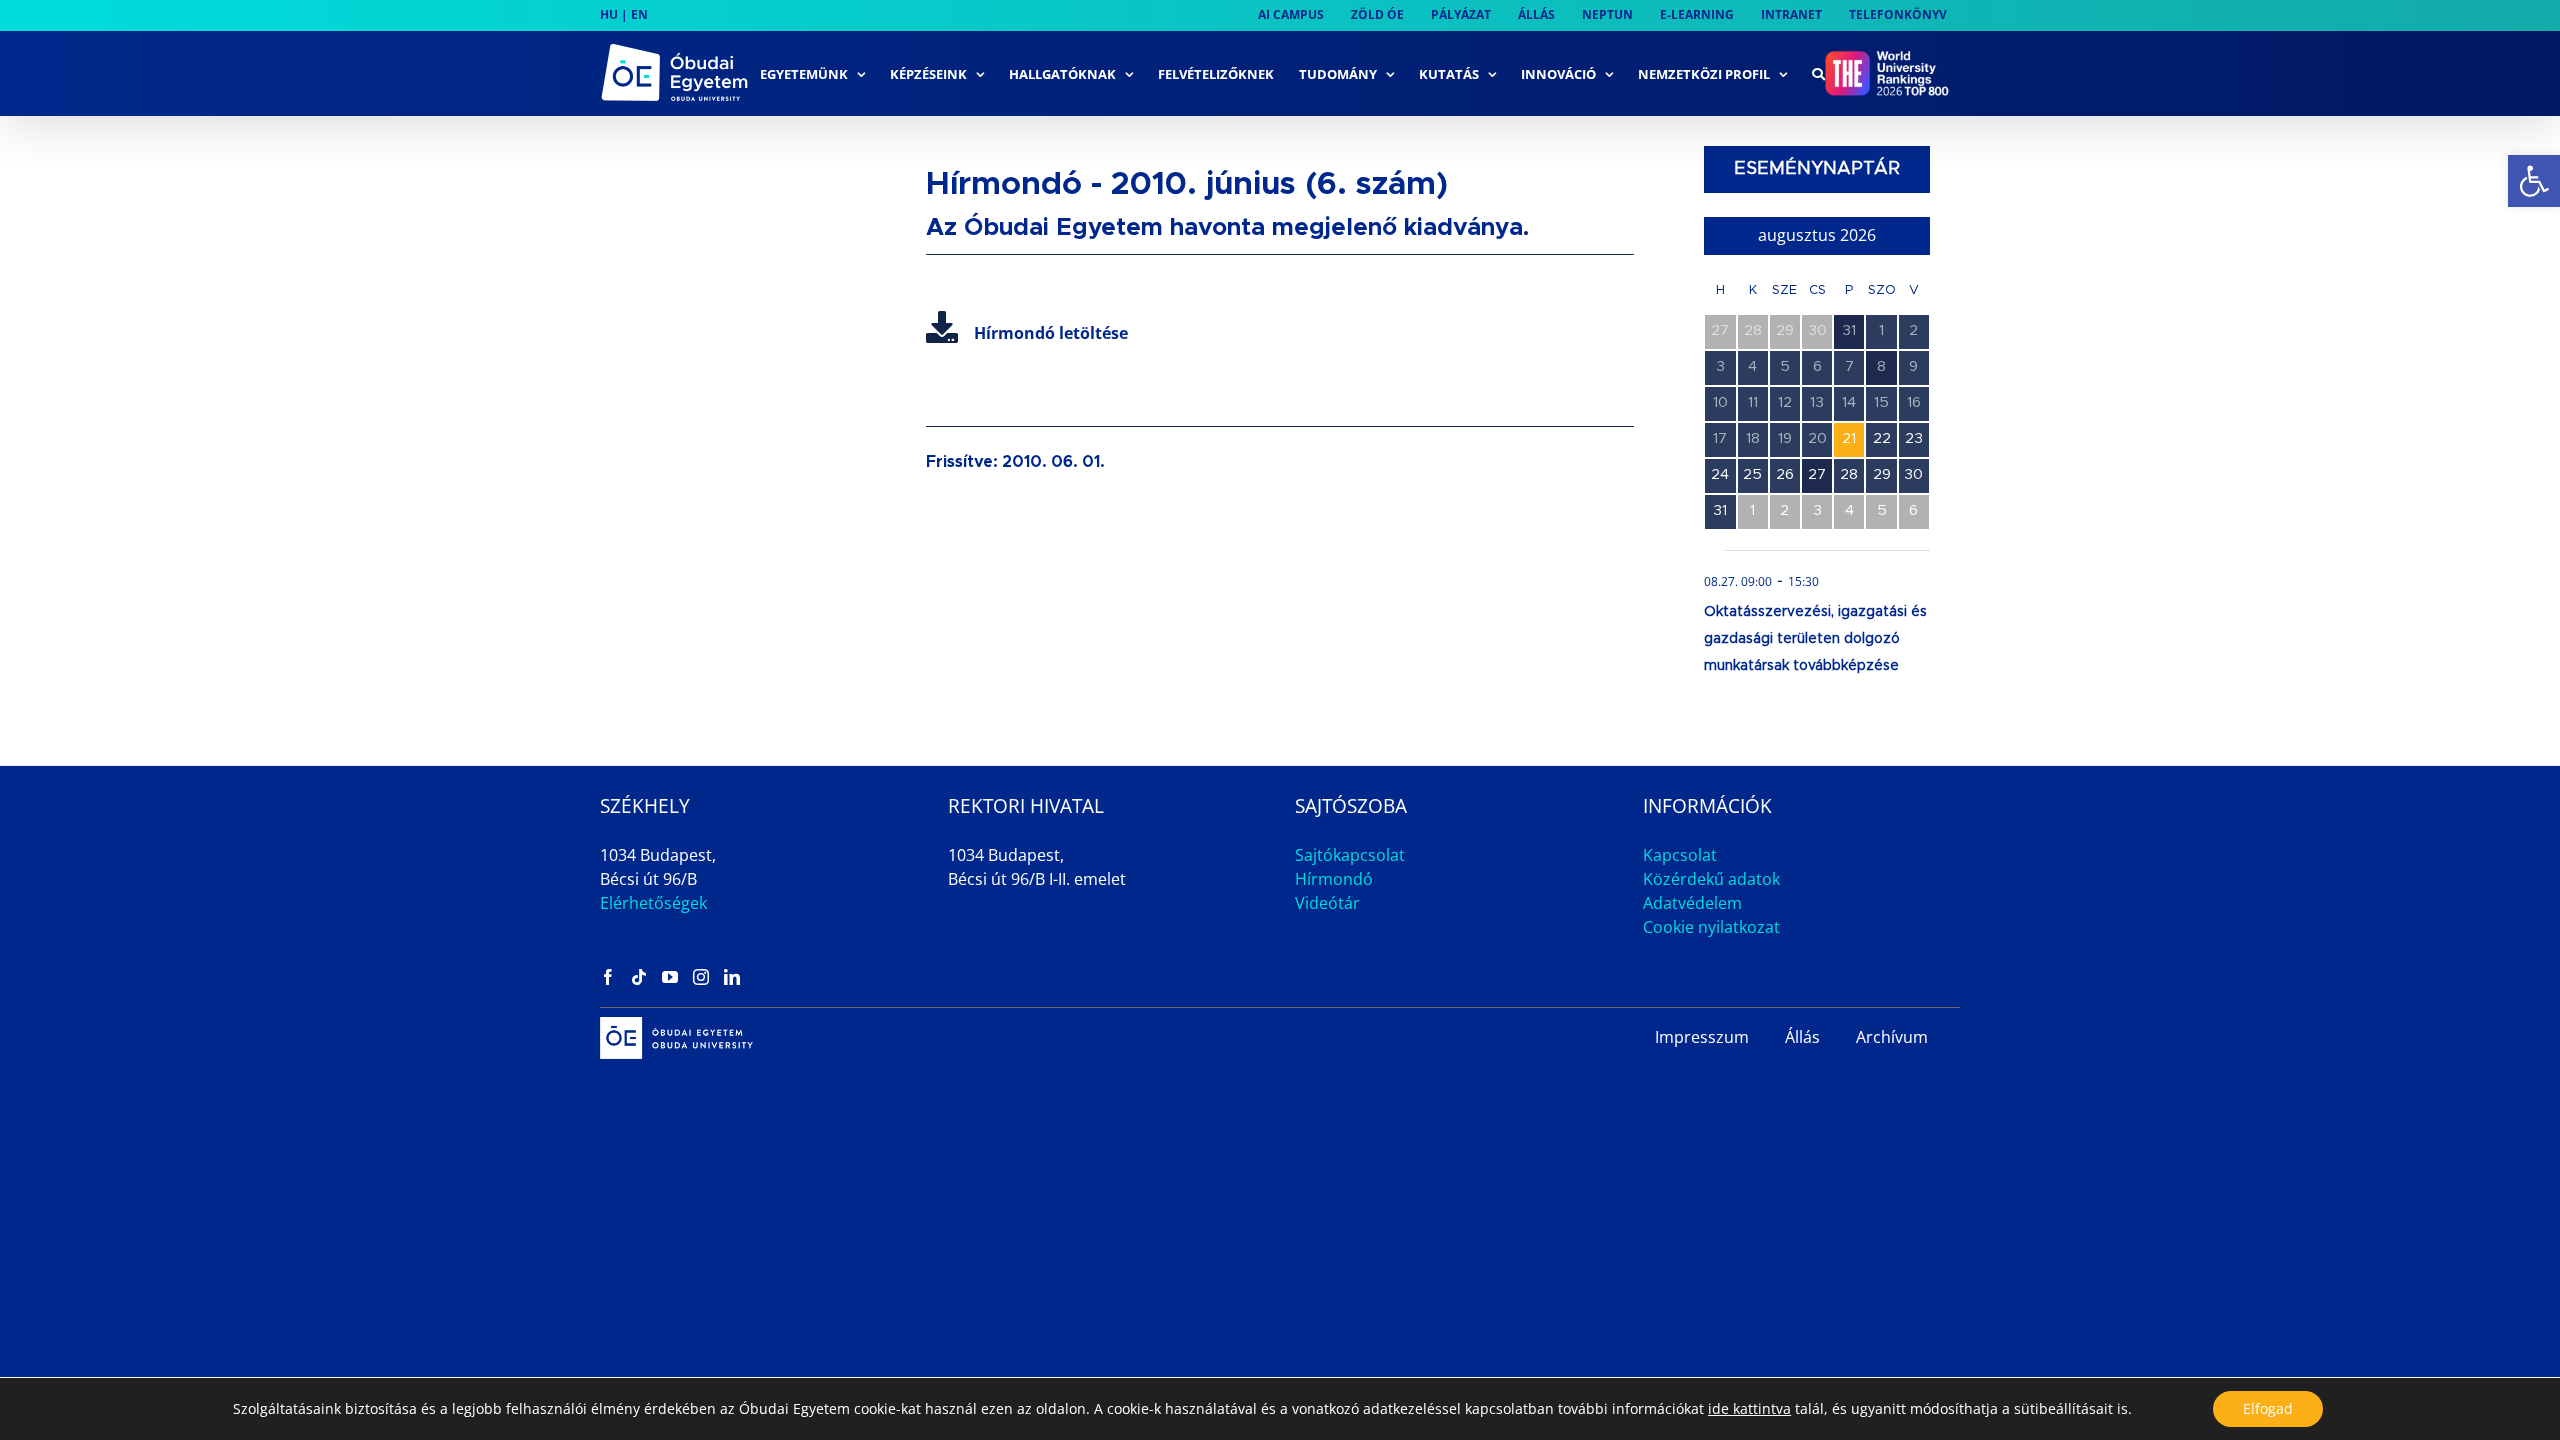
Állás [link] (1802, 1037)
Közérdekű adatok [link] (1711, 879)
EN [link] (639, 14)
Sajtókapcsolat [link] (1350, 855)
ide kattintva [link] (1749, 1408)
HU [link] (609, 14)
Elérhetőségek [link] (653, 903)
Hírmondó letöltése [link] (1051, 333)
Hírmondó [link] (1334, 879)
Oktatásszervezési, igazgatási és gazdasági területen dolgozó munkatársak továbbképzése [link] (1815, 639)
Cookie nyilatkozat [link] (1711, 927)
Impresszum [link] (1702, 1037)
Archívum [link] (1892, 1037)
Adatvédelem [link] (1692, 903)
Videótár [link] (1327, 903)
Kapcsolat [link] (1680, 855)
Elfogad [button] (2268, 1408)
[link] (2534, 181)
